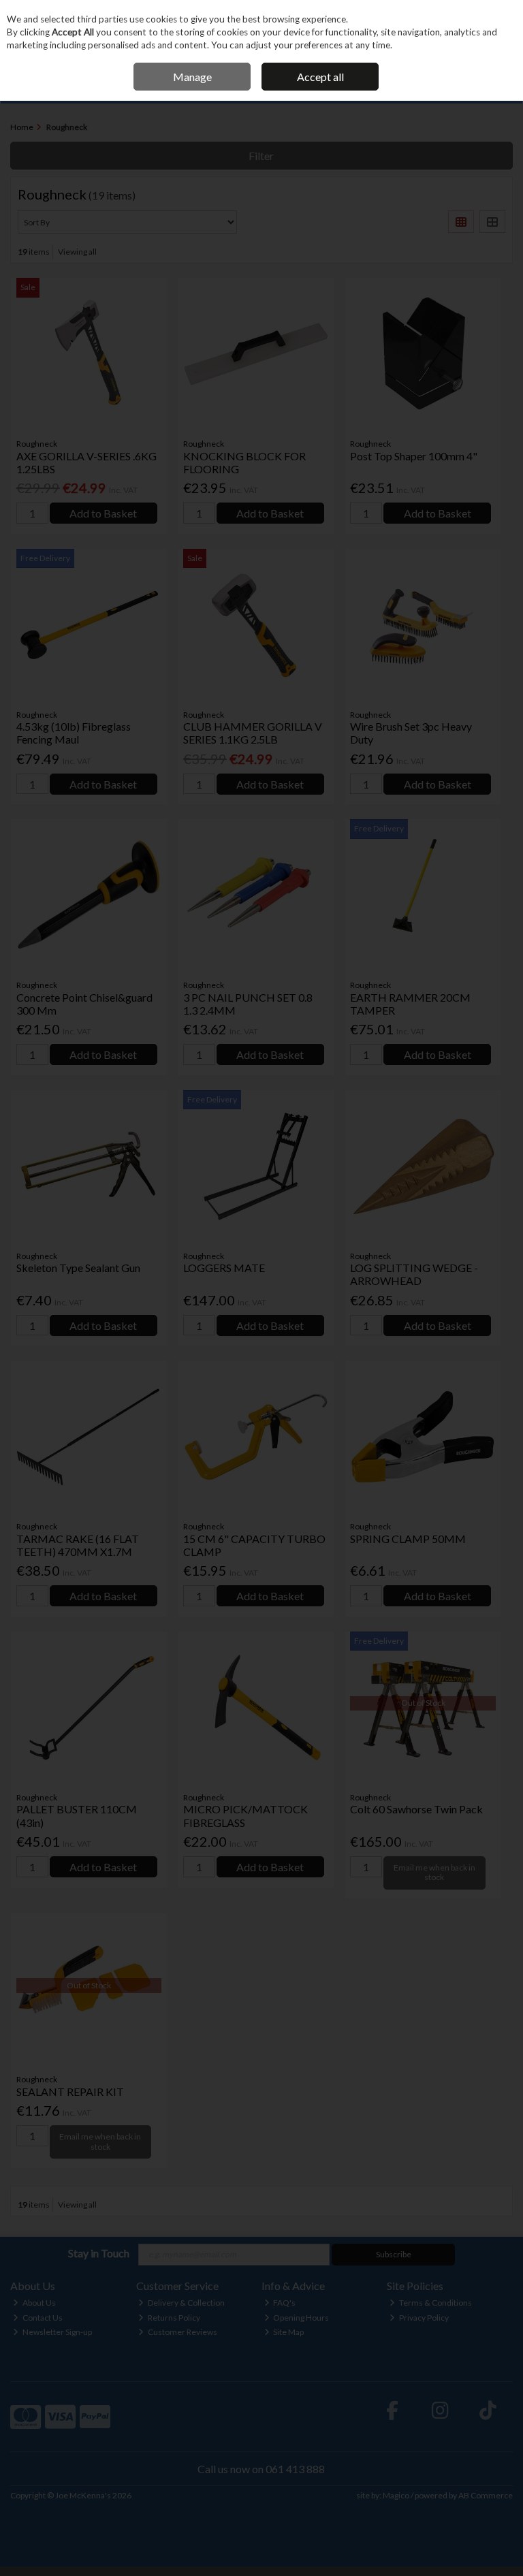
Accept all (320, 77)
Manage (192, 77)
